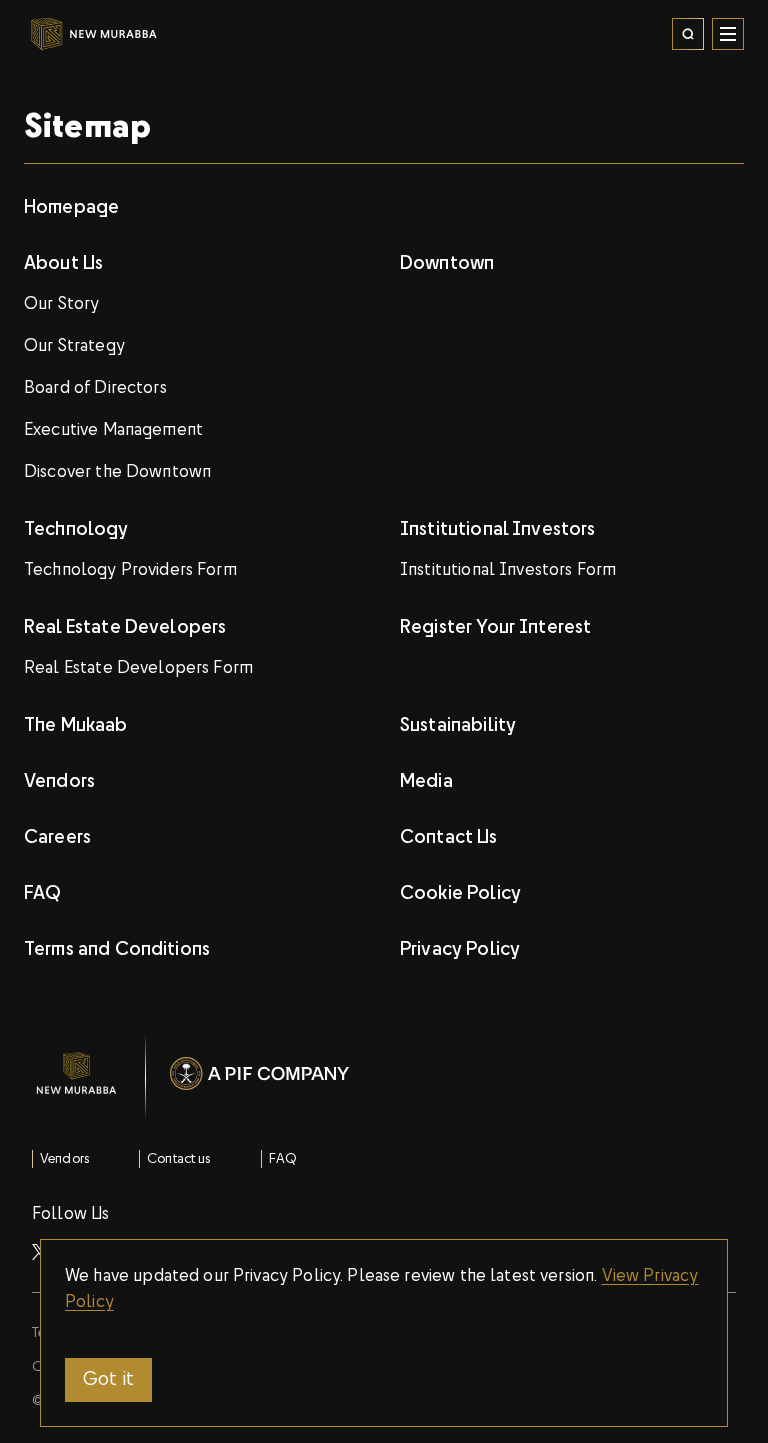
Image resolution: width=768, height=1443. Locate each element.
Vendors (64, 1159)
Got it (108, 1380)
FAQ (282, 1159)
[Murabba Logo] (60, 34)
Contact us (179, 1159)
